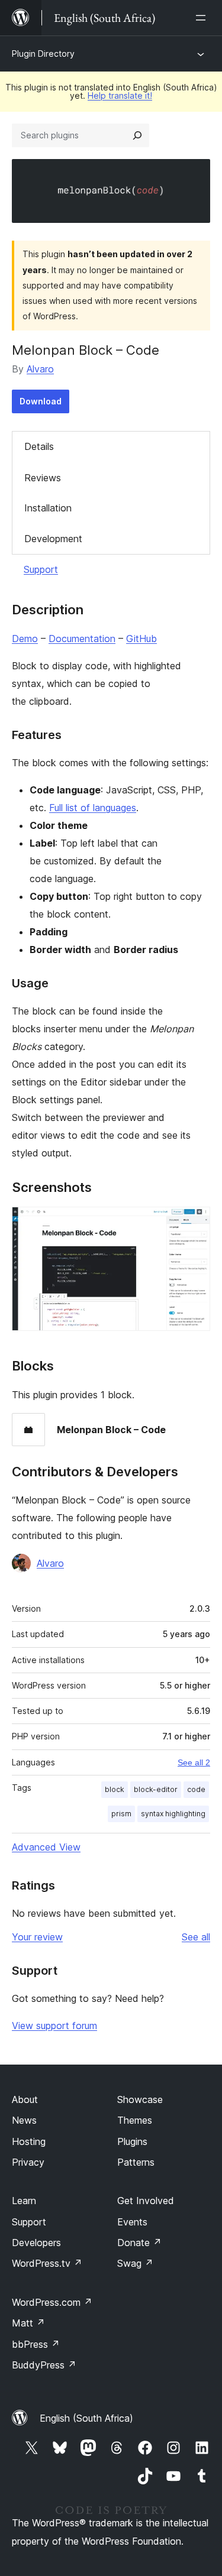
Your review (37, 1937)
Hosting (29, 2141)
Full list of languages (93, 808)
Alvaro (40, 369)
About (25, 2099)
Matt (28, 2323)
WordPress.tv (47, 2263)
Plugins (132, 2141)
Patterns (136, 2162)
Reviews (43, 478)
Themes (135, 2120)
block (115, 1789)
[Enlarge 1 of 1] (194, 1223)
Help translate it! (120, 95)
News (24, 2120)
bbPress (36, 2344)
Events (132, 2222)
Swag (135, 2263)
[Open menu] (203, 18)
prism (121, 1814)
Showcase (140, 2099)
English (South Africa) (86, 2418)
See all (196, 1937)
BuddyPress (44, 2365)
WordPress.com (52, 2302)
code (196, 1789)
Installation (48, 508)
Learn (24, 2201)
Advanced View (46, 1847)
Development (53, 539)
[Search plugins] (137, 135)
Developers (36, 2243)
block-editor (156, 1789)
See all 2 (194, 1762)
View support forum (54, 2026)
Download (41, 401)
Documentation (82, 639)
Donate (139, 2243)
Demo (25, 639)
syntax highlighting (173, 1814)
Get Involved (146, 2201)
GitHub (141, 639)
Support (41, 569)
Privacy (28, 2162)
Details (39, 446)
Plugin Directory (43, 54)
